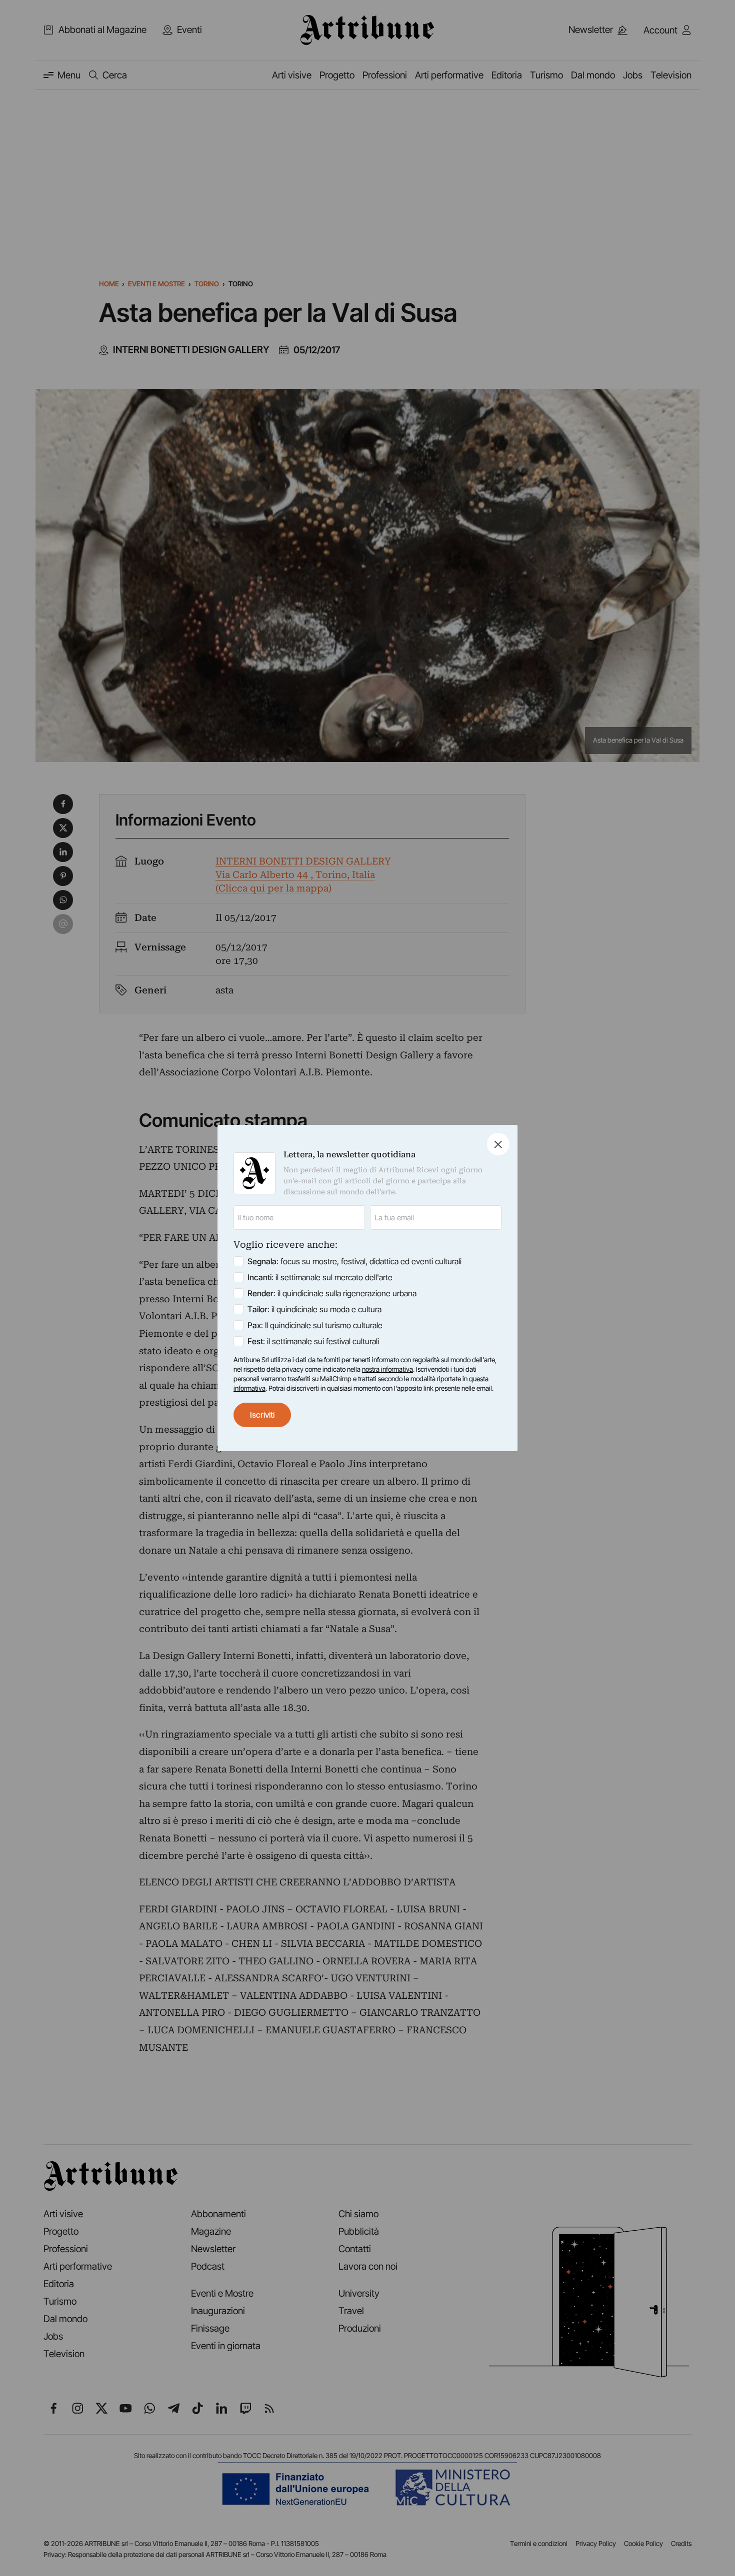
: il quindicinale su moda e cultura (314, 1309)
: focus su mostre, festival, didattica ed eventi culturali (354, 1261)
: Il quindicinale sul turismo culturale (315, 1325)
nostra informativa (387, 1369)
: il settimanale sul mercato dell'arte (320, 1277)
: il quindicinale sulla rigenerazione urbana (332, 1293)
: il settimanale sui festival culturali (313, 1341)
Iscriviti (262, 1415)
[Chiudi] (498, 1144)
